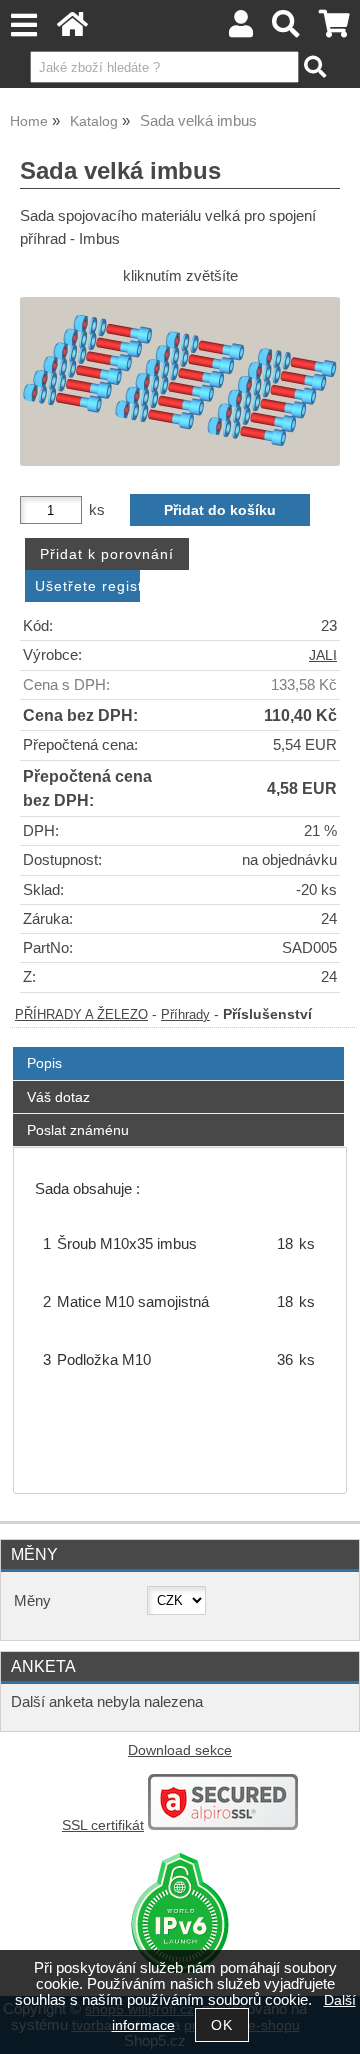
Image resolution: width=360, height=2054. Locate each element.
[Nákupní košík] (334, 29)
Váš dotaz (58, 1097)
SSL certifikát (103, 1825)
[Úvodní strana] (72, 29)
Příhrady (185, 1015)
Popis (44, 1063)
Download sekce (180, 1750)
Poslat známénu (78, 1130)
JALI (323, 655)
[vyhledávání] (286, 29)
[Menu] (23, 25)
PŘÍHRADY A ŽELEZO (81, 1015)
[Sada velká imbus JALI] (180, 381)
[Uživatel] (241, 29)
